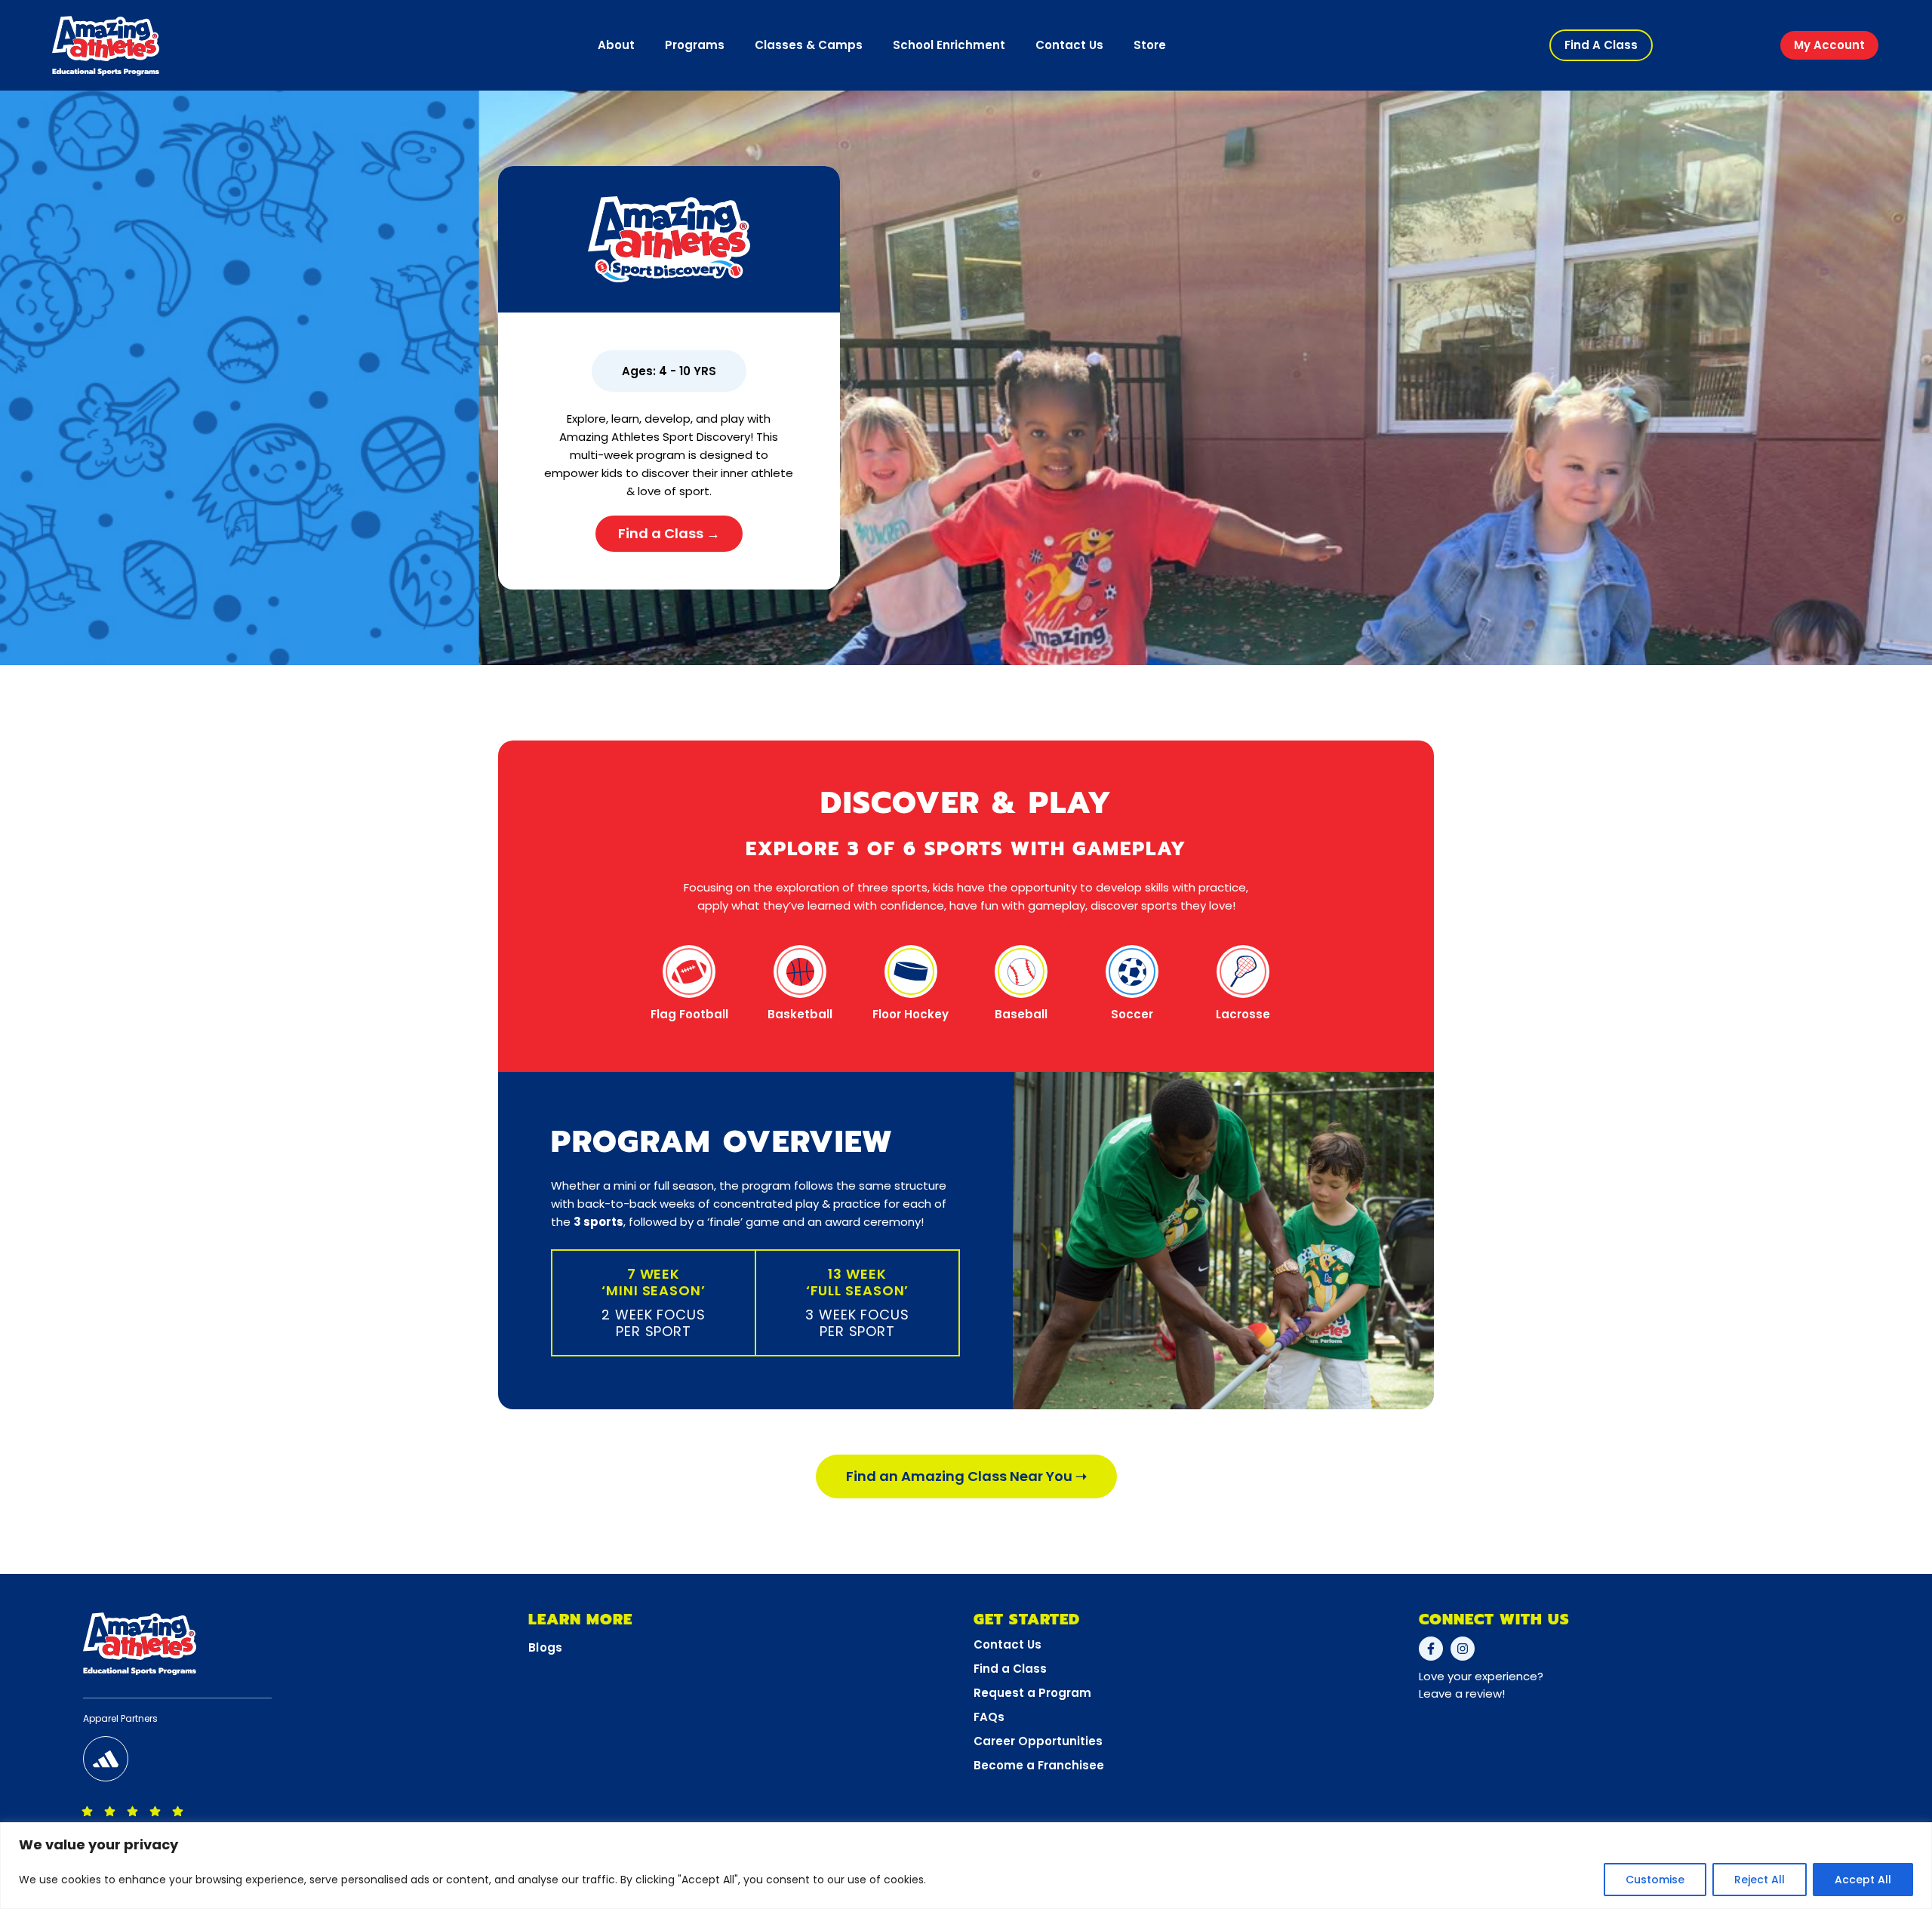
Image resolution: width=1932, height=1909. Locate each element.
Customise (1655, 1880)
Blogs (546, 1647)
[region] (966, 1866)
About (616, 45)
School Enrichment (949, 45)
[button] (1601, 45)
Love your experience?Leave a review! (1481, 1685)
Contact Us (1069, 45)
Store (1150, 45)
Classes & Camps (809, 45)
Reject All (1760, 1880)
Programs (695, 45)
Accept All (1863, 1880)
